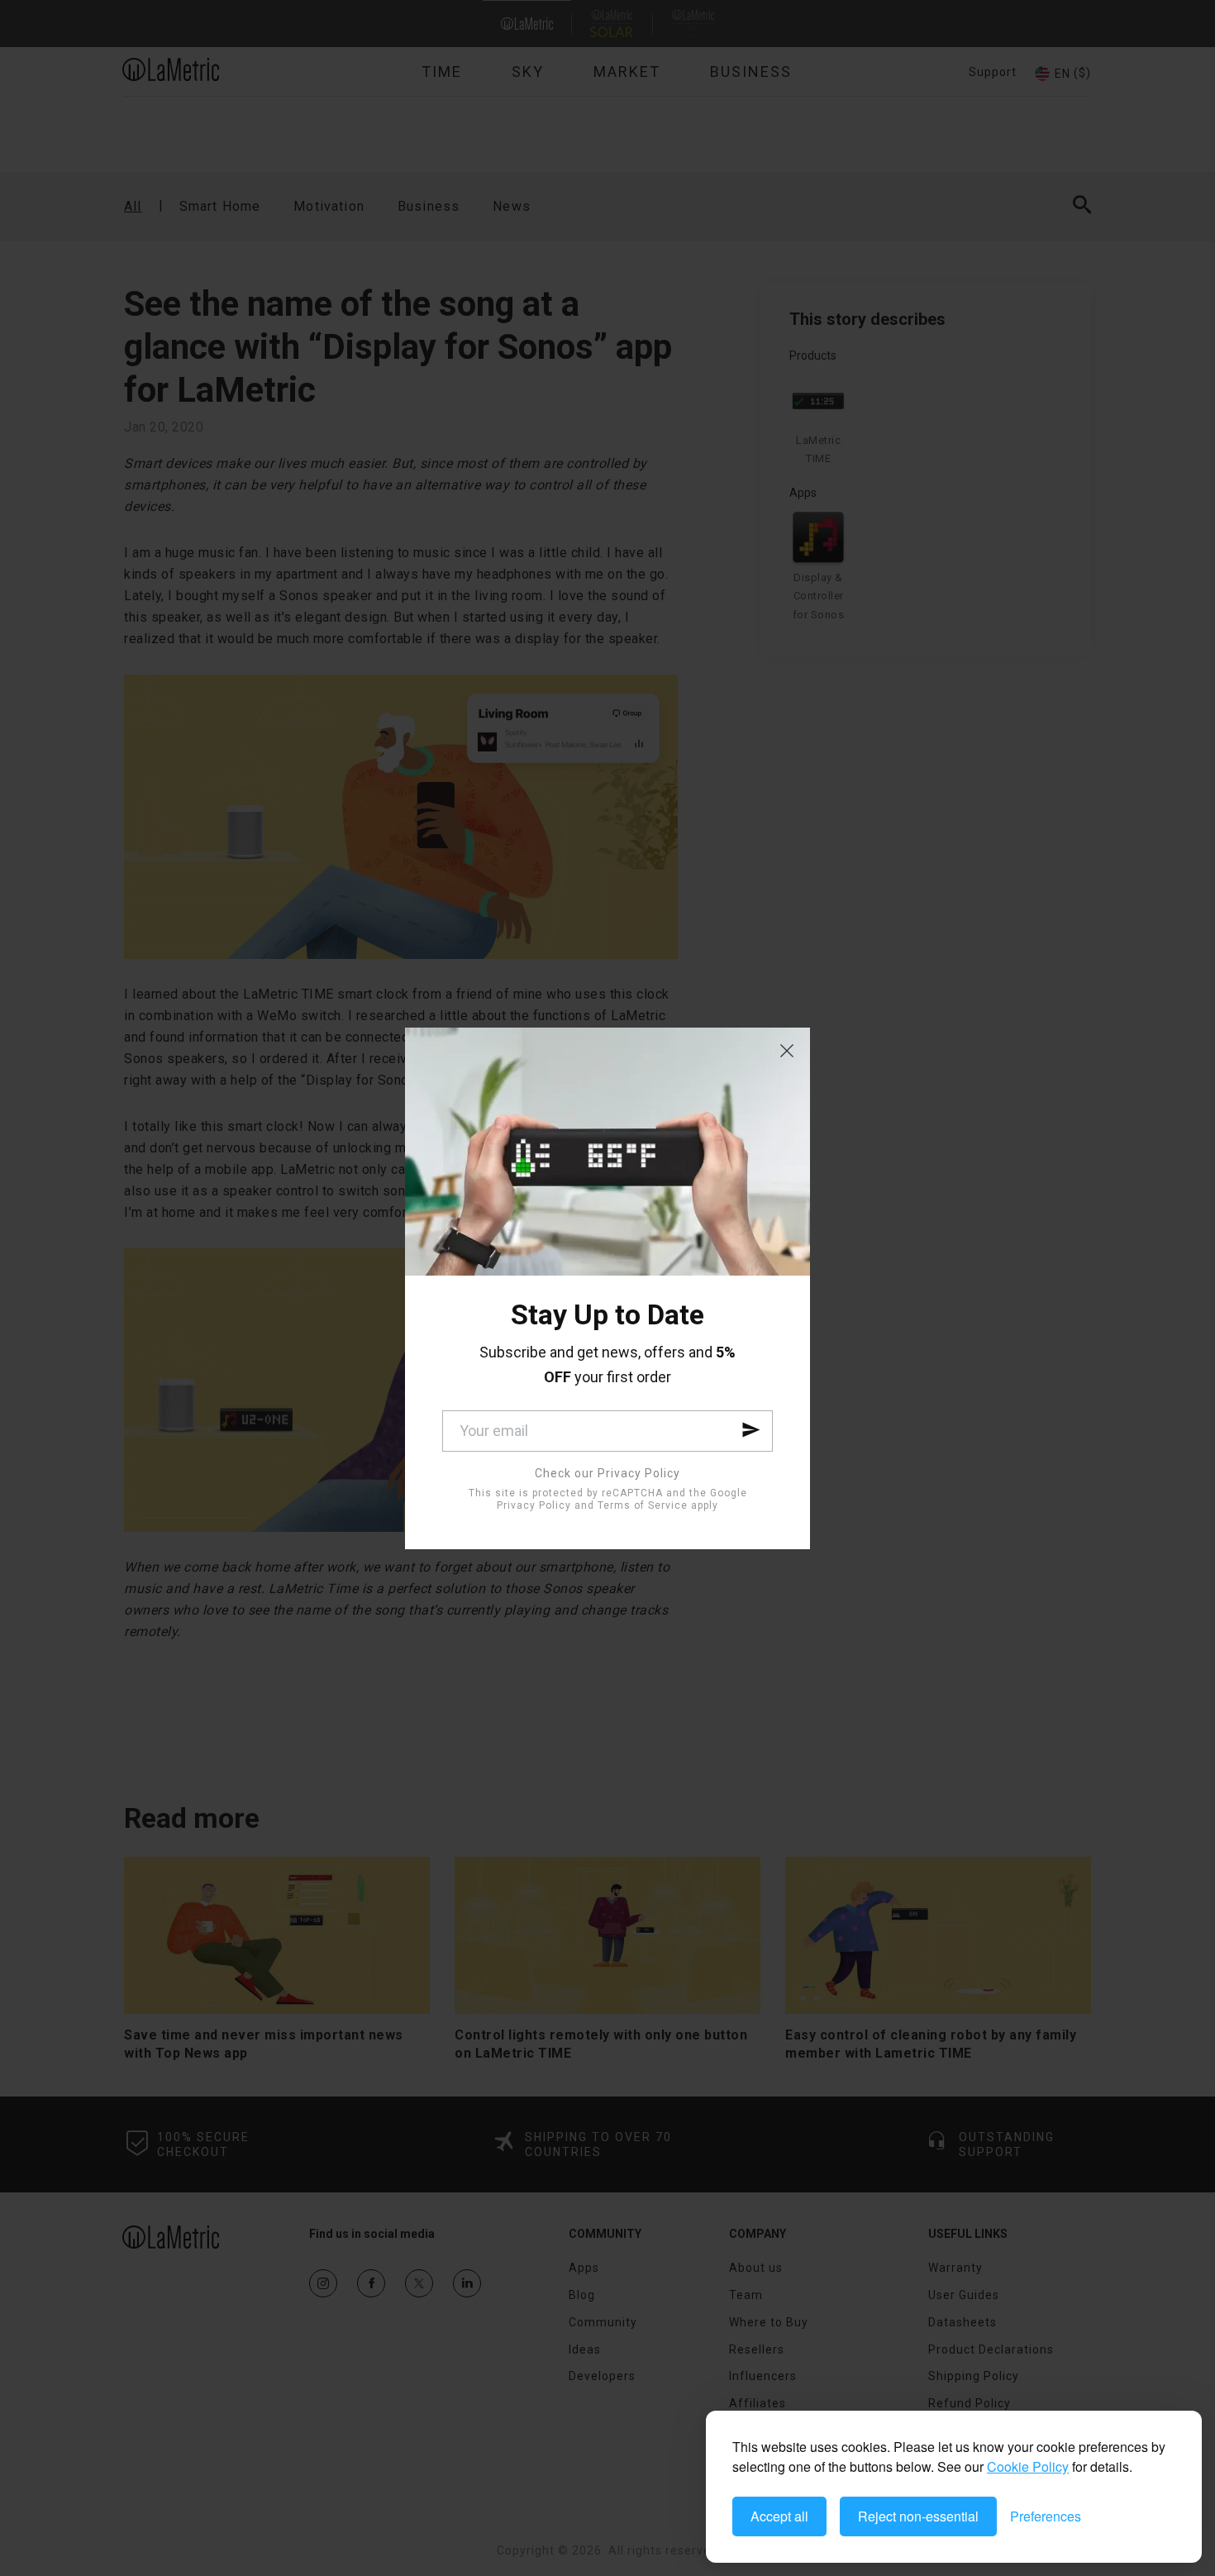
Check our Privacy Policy (607, 1473)
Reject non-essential (918, 2516)
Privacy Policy (534, 1505)
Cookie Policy (1028, 2466)
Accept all (779, 2516)
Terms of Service (643, 1505)
